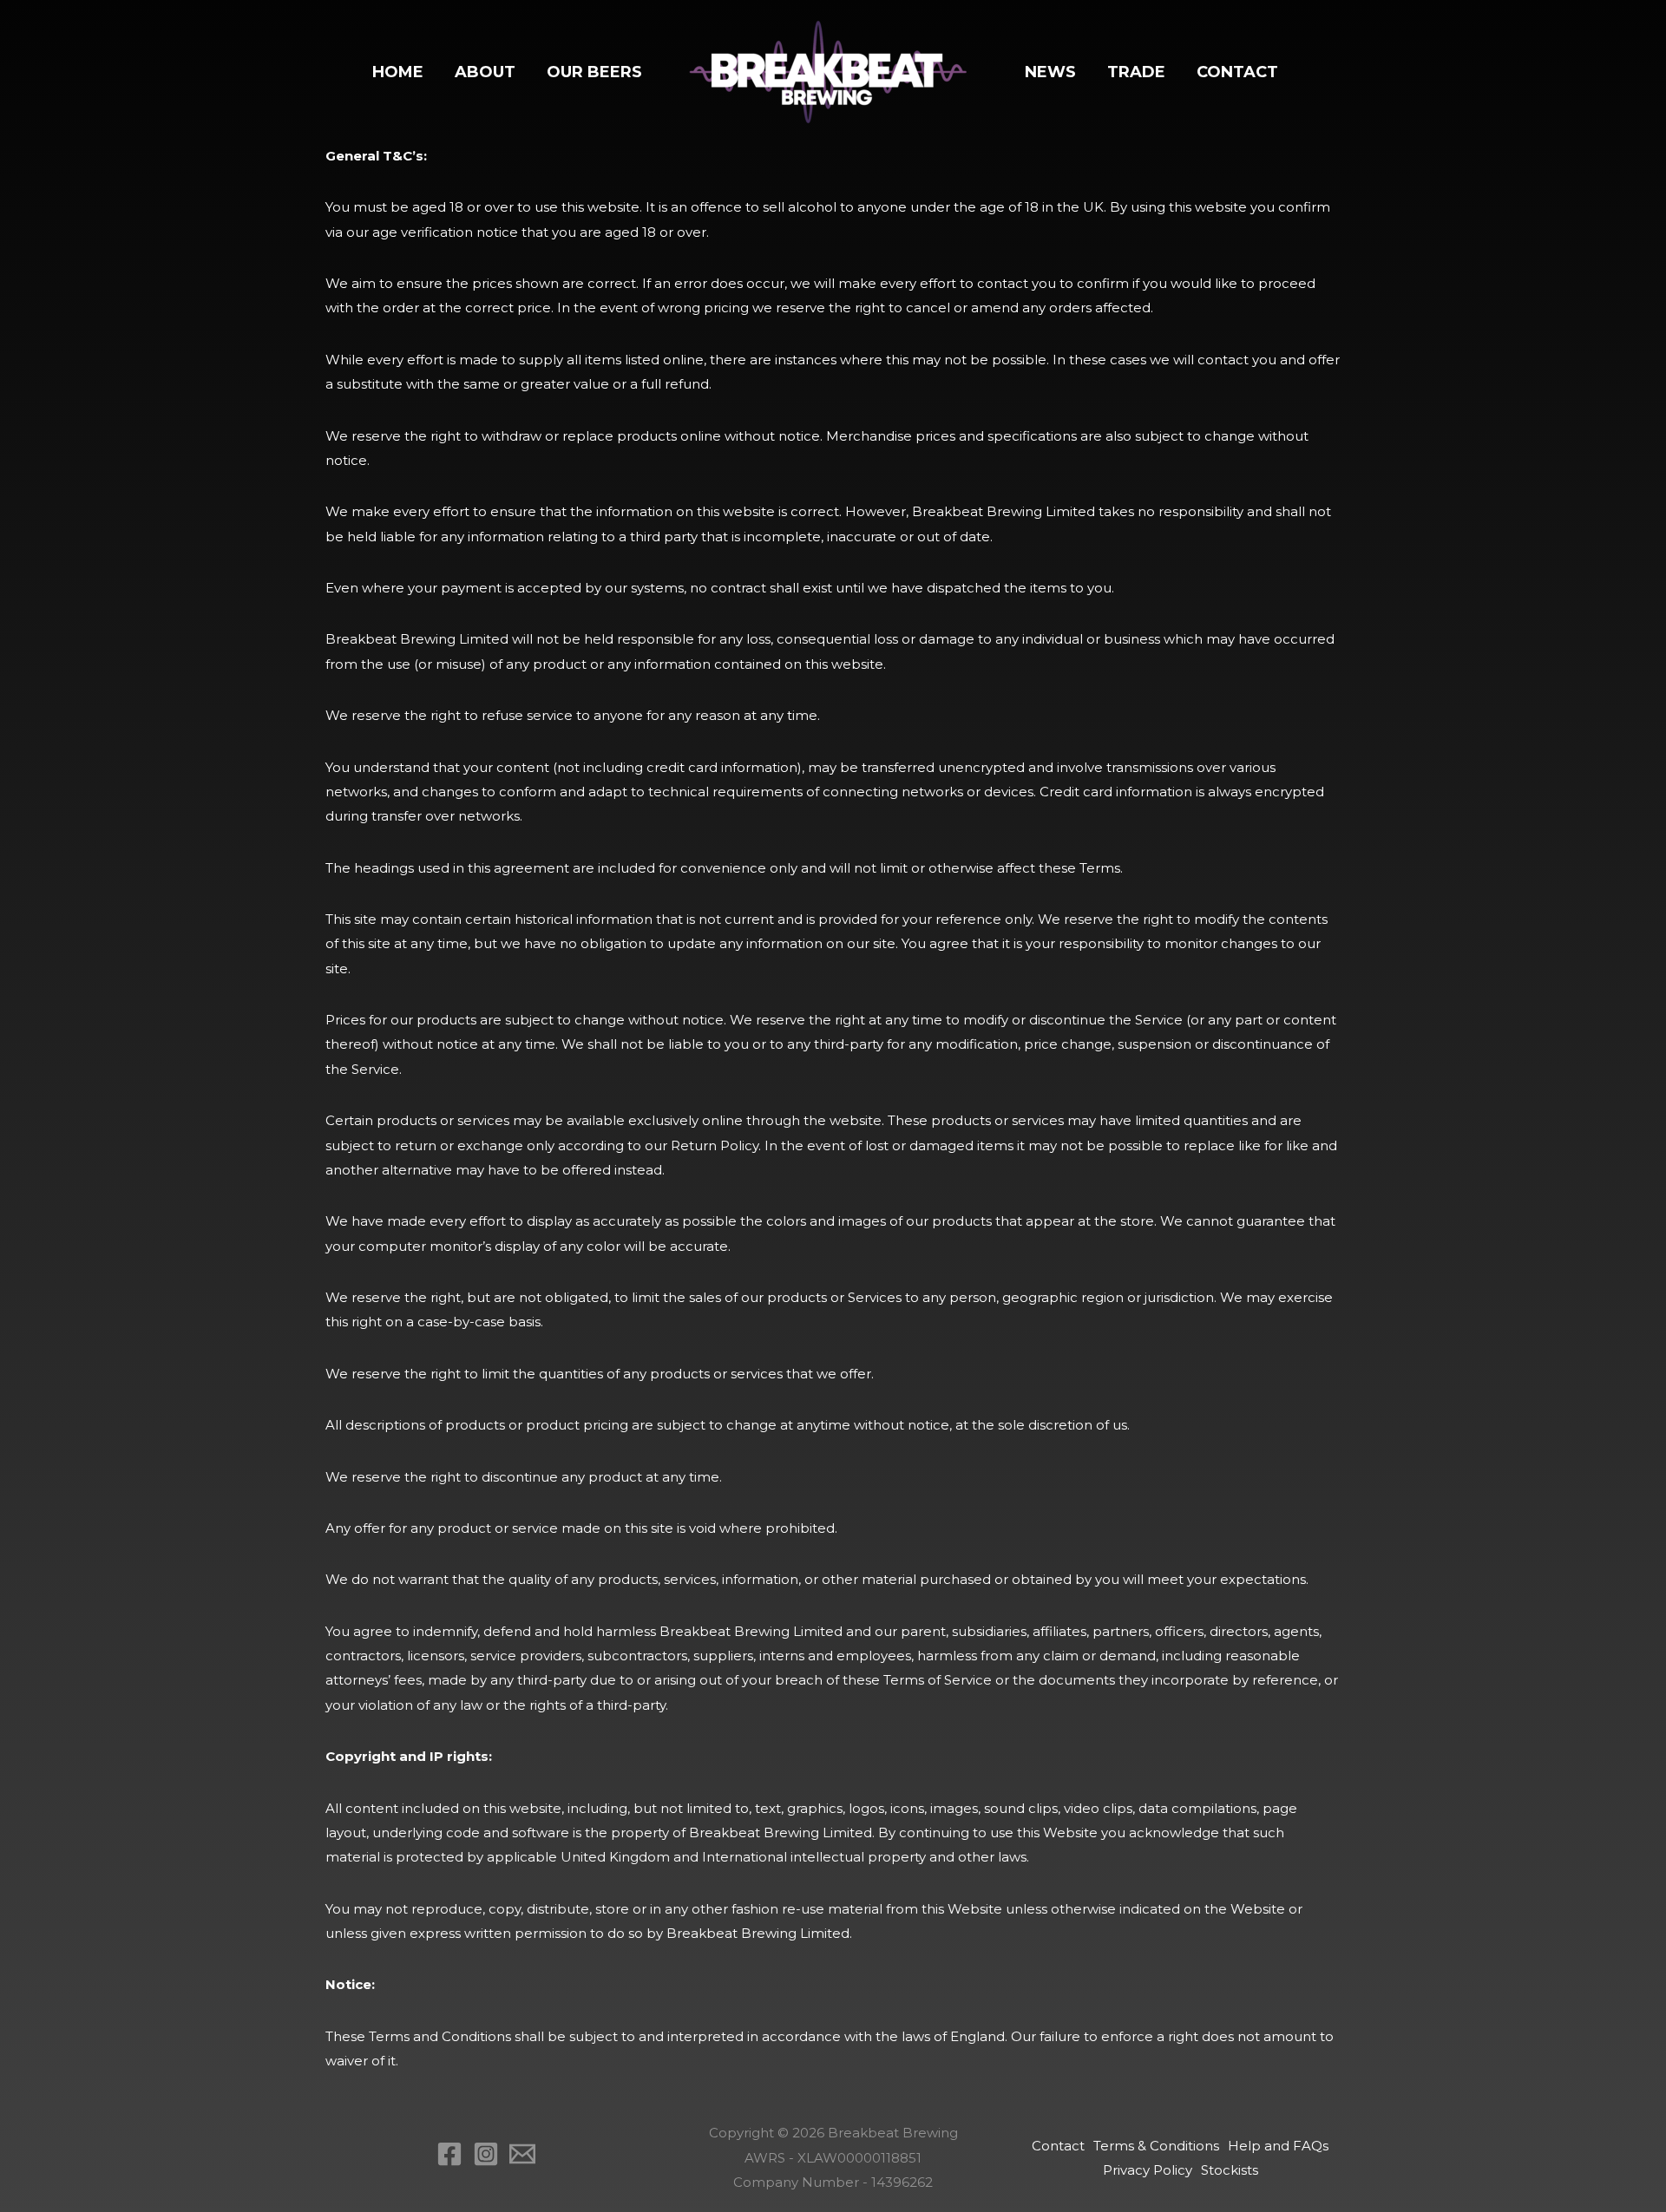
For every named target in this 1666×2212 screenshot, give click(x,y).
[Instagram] (486, 2154)
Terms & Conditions (1156, 2146)
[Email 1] (522, 2154)
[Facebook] (449, 2154)
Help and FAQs (1278, 2146)
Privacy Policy (1148, 2170)
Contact (1058, 2146)
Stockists (1230, 2170)
